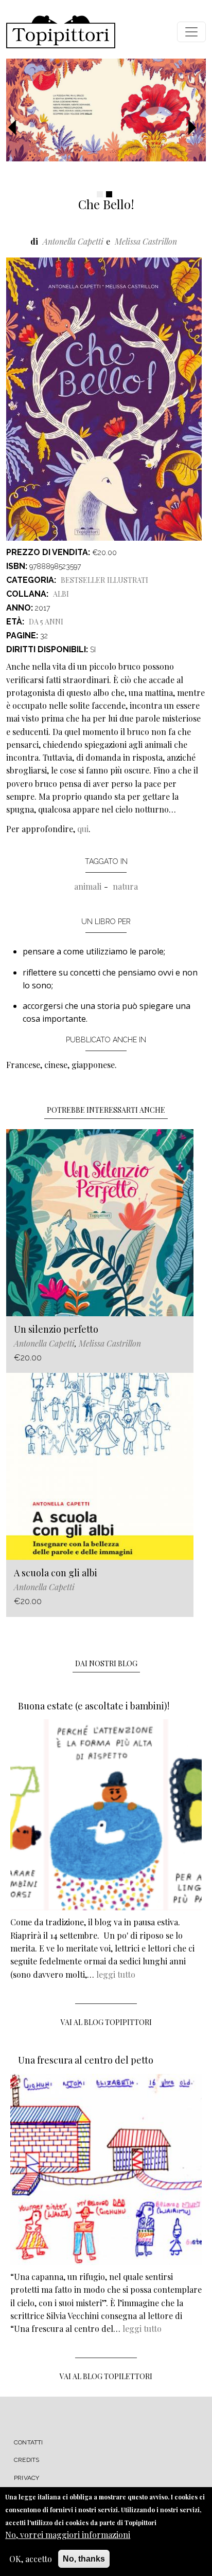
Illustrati (128, 580)
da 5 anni (46, 622)
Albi (61, 594)
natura (125, 886)
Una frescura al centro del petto (86, 2060)
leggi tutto (116, 1974)
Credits (26, 2460)
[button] (16, 128)
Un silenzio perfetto (56, 1329)
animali (88, 886)
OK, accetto (31, 2559)
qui (83, 829)
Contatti (29, 2442)
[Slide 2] (109, 194)
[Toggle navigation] (191, 32)
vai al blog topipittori (106, 2022)
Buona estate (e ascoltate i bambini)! (94, 1706)
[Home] (61, 32)
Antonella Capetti (73, 241)
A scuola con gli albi (56, 1573)
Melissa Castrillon (146, 241)
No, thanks (84, 2559)
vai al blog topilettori (106, 2376)
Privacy (26, 2478)
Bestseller (83, 580)
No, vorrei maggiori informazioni (68, 2535)
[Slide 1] (100, 194)
